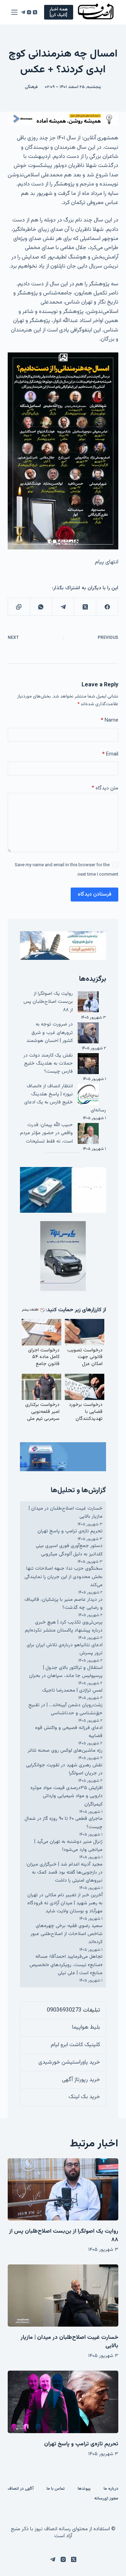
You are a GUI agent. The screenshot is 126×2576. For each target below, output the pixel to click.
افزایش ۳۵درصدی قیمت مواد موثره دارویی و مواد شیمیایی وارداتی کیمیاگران (66, 1796)
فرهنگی (31, 87)
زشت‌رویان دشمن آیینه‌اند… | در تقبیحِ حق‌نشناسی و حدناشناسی (65, 1709)
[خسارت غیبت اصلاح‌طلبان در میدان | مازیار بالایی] (63, 2296)
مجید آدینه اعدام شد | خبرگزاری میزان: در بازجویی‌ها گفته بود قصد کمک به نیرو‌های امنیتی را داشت (64, 1873)
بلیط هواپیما (86, 2027)
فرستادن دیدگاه (94, 894)
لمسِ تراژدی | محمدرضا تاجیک (72, 1691)
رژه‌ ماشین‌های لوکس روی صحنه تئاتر (65, 1751)
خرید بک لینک (84, 2097)
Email (110, 754)
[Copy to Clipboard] (19, 607)
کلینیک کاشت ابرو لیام (75, 2045)
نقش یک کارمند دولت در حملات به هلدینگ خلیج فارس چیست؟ (48, 1064)
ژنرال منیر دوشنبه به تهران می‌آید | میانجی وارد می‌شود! (68, 1846)
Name (110, 720)
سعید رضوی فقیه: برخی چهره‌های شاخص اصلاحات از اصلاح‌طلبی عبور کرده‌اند (66, 1934)
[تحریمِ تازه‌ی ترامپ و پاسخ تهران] (63, 2402)
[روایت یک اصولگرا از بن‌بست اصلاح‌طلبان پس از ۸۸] (63, 2189)
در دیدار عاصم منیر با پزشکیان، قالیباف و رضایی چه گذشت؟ (64, 1604)
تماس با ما (56, 2489)
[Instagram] (29, 12)
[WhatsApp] (41, 607)
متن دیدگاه (105, 788)
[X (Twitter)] (35, 12)
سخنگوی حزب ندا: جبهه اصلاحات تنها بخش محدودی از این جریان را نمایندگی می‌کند (64, 1577)
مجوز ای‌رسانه (106, 2499)
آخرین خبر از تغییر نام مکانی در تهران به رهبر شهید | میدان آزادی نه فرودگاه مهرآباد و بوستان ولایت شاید (65, 1903)
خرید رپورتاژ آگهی (81, 2080)
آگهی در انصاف (21, 2489)
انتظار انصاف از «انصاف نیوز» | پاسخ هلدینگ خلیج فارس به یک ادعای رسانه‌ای (65, 1098)
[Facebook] (107, 607)
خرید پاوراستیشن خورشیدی (69, 2062)
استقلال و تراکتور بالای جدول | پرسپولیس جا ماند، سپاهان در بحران (66, 1672)
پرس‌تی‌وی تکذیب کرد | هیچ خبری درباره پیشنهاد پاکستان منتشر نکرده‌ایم (64, 1626)
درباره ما (111, 2489)
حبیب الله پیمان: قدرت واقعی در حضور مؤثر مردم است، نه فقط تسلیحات (46, 1133)
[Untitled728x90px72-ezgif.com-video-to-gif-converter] (63, 119)
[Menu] (14, 12)
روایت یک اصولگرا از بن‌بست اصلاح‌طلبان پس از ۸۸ (48, 1002)
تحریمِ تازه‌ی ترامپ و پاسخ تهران (70, 1531)
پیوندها (84, 2489)
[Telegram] (23, 12)
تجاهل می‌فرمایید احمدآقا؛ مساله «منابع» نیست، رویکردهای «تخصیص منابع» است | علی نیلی (66, 1965)
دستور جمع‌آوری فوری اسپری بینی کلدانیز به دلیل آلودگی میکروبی (69, 1550)
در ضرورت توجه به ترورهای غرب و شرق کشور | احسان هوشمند (50, 1032)
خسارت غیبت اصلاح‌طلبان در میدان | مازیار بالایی (69, 2342)
